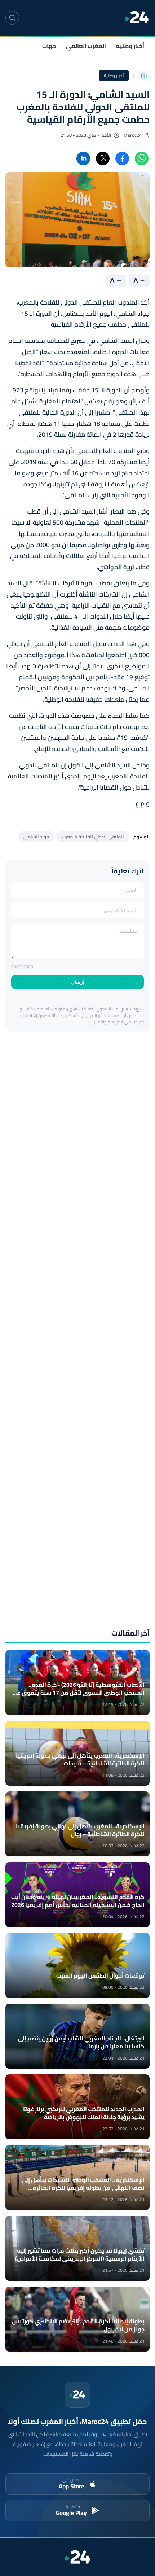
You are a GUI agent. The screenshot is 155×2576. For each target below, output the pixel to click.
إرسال (78, 982)
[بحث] (12, 18)
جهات (49, 46)
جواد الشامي (36, 837)
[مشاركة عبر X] (103, 158)
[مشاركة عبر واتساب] (142, 158)
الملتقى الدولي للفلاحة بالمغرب (93, 837)
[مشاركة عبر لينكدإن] (83, 158)
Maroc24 (133, 135)
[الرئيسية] (144, 75)
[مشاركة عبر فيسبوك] (122, 158)
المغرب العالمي (86, 46)
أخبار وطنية (130, 46)
